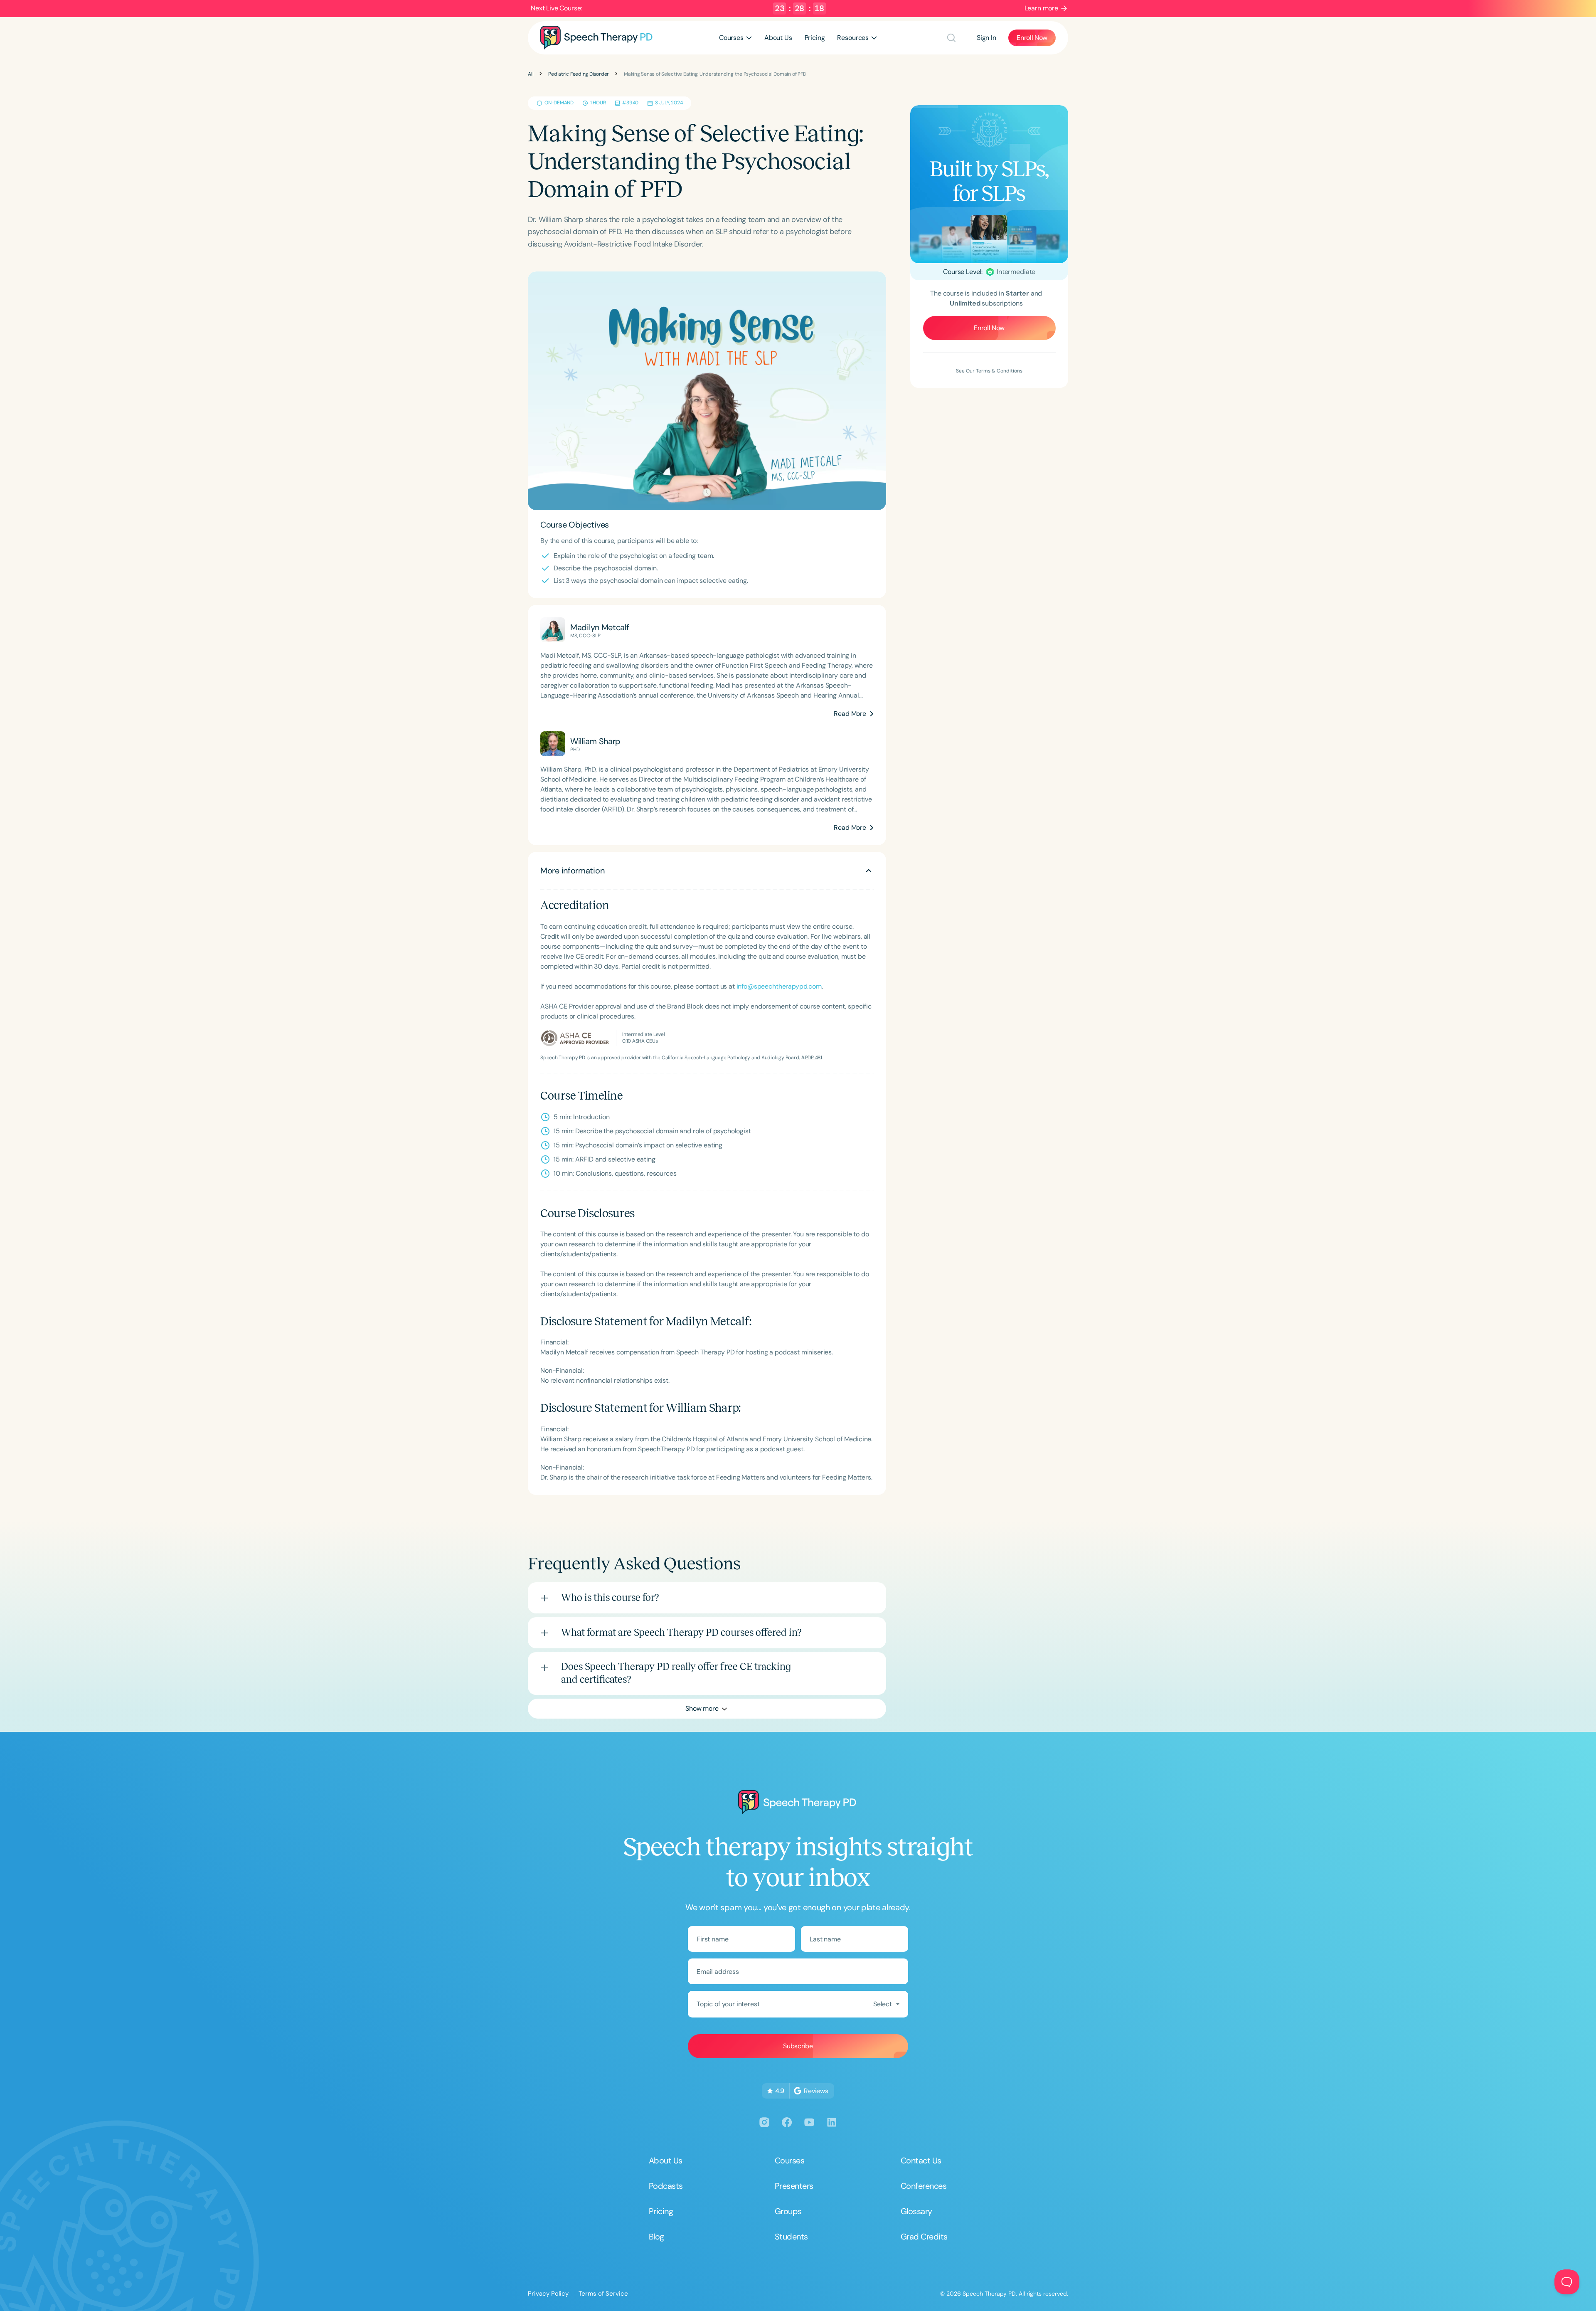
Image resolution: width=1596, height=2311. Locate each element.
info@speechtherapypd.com (779, 986)
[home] (596, 38)
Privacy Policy (548, 2294)
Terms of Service (603, 2294)
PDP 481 (814, 1058)
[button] (735, 38)
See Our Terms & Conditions (989, 371)
